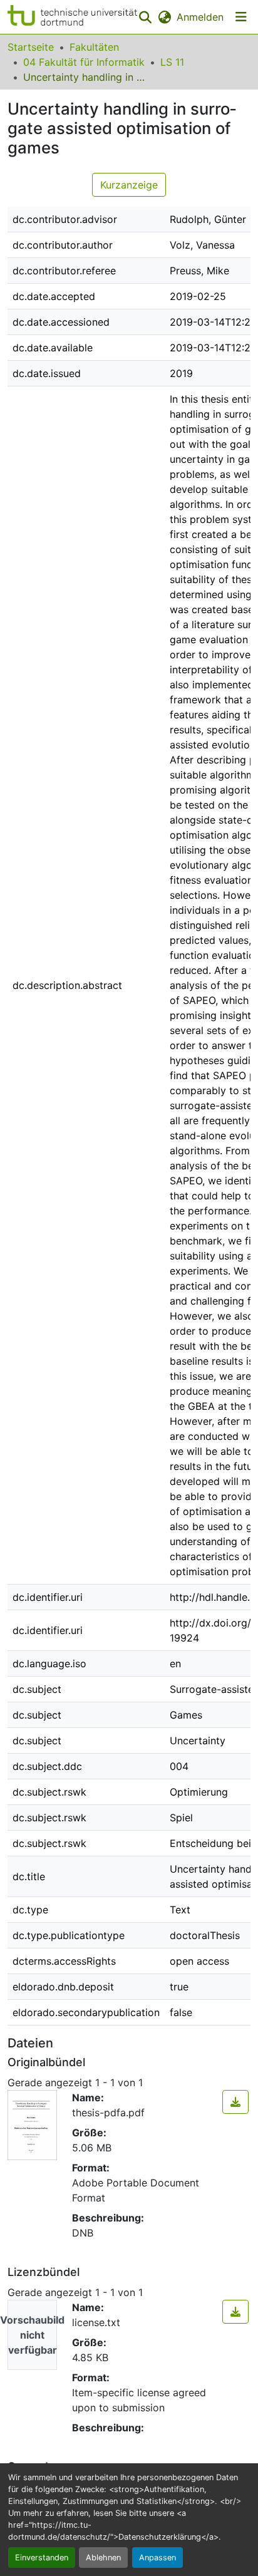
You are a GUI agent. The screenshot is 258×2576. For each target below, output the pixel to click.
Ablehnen (103, 2558)
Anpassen (157, 2558)
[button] (72, 17)
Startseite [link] (31, 47)
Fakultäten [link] (94, 47)
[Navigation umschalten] (241, 17)
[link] (235, 2102)
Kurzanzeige (129, 185)
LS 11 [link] (172, 62)
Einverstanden (42, 2558)
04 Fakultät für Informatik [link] (84, 62)
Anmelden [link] (200, 17)
